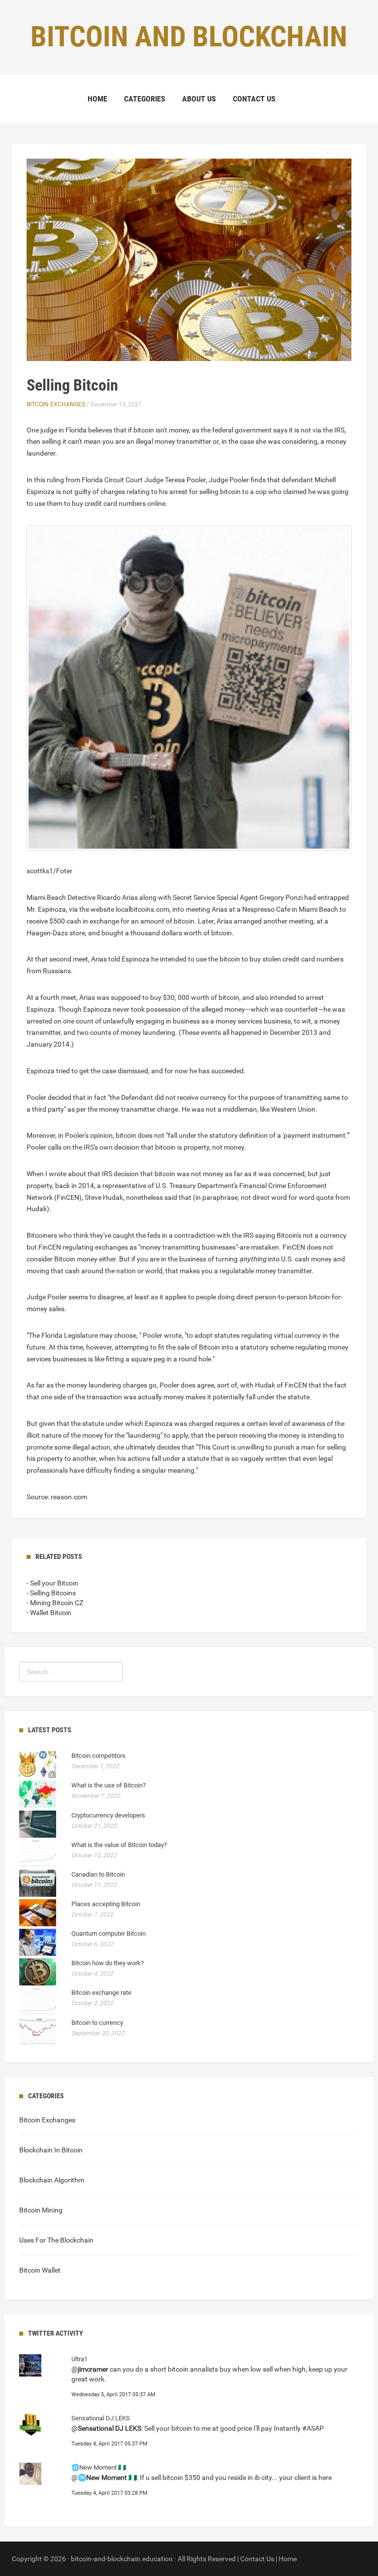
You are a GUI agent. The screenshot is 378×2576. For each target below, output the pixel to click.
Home (97, 99)
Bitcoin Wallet (40, 2270)
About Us (199, 99)
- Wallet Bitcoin (49, 1613)
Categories (145, 99)
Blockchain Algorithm (52, 2180)
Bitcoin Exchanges (56, 404)
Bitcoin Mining (41, 2210)
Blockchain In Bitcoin (51, 2150)
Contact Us (254, 99)
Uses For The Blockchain (56, 2240)
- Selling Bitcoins (51, 1593)
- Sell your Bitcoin (52, 1583)
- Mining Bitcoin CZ (55, 1603)
